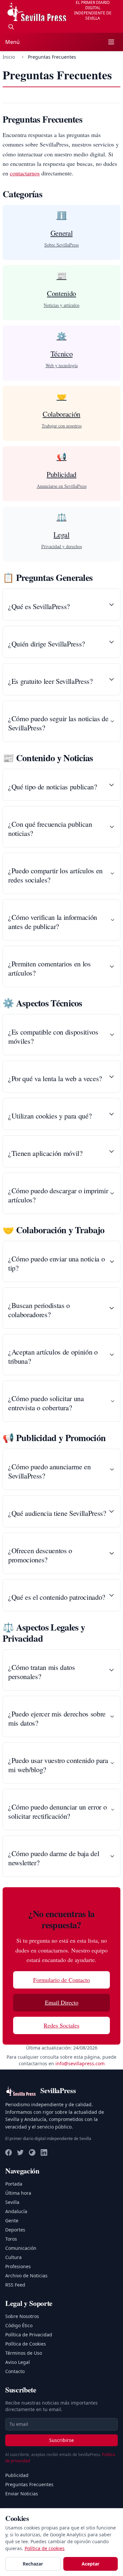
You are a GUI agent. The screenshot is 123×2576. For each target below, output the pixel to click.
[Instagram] (32, 2152)
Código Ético (19, 2325)
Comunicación (21, 2248)
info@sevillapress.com (80, 2063)
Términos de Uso (24, 2353)
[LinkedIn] (44, 2152)
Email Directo (62, 2002)
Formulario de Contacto (61, 1980)
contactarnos (25, 173)
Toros (11, 2239)
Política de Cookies (26, 2344)
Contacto (15, 2371)
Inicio (9, 57)
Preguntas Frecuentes (29, 2484)
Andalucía (16, 2211)
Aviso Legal (18, 2362)
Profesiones (18, 2266)
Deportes (15, 2230)
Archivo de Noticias (26, 2276)
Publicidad (17, 2475)
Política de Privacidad (29, 2335)
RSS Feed (15, 2285)
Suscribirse (61, 2440)
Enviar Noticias (22, 2494)
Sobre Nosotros (22, 2316)
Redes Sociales (61, 2025)
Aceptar (91, 2564)
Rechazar (33, 2564)
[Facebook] (9, 2152)
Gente (12, 2220)
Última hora (18, 2193)
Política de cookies (45, 2548)
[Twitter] (20, 2152)
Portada (14, 2184)
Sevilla (12, 2202)
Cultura (13, 2257)
